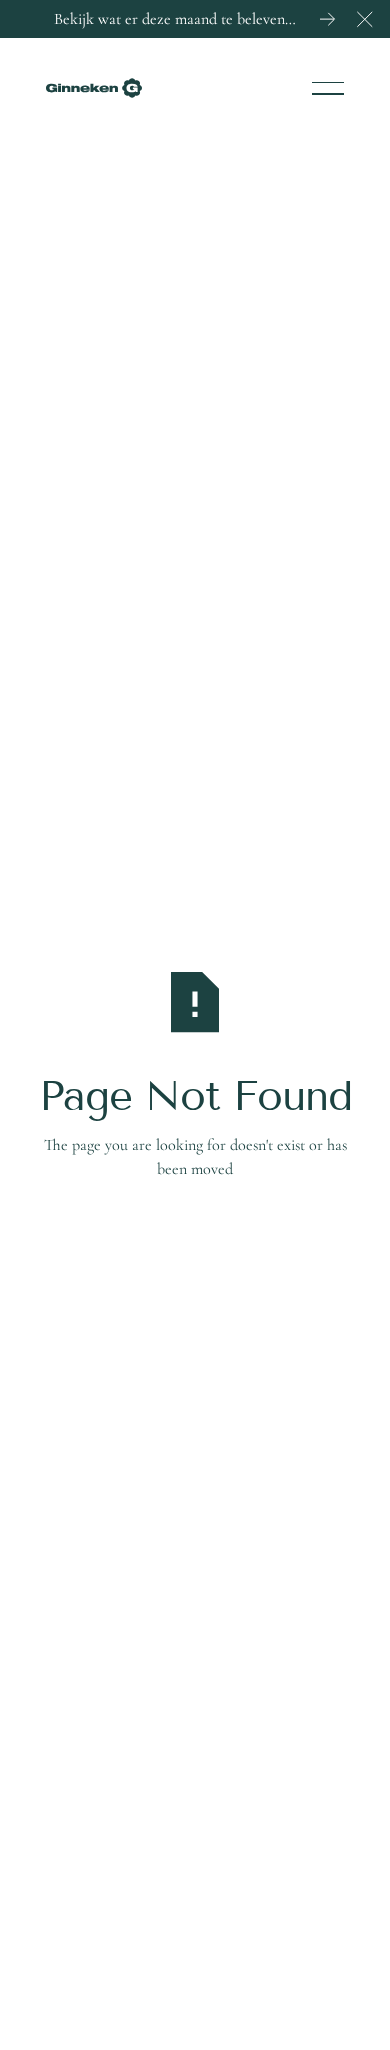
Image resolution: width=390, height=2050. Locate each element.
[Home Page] (94, 88)
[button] (365, 19)
